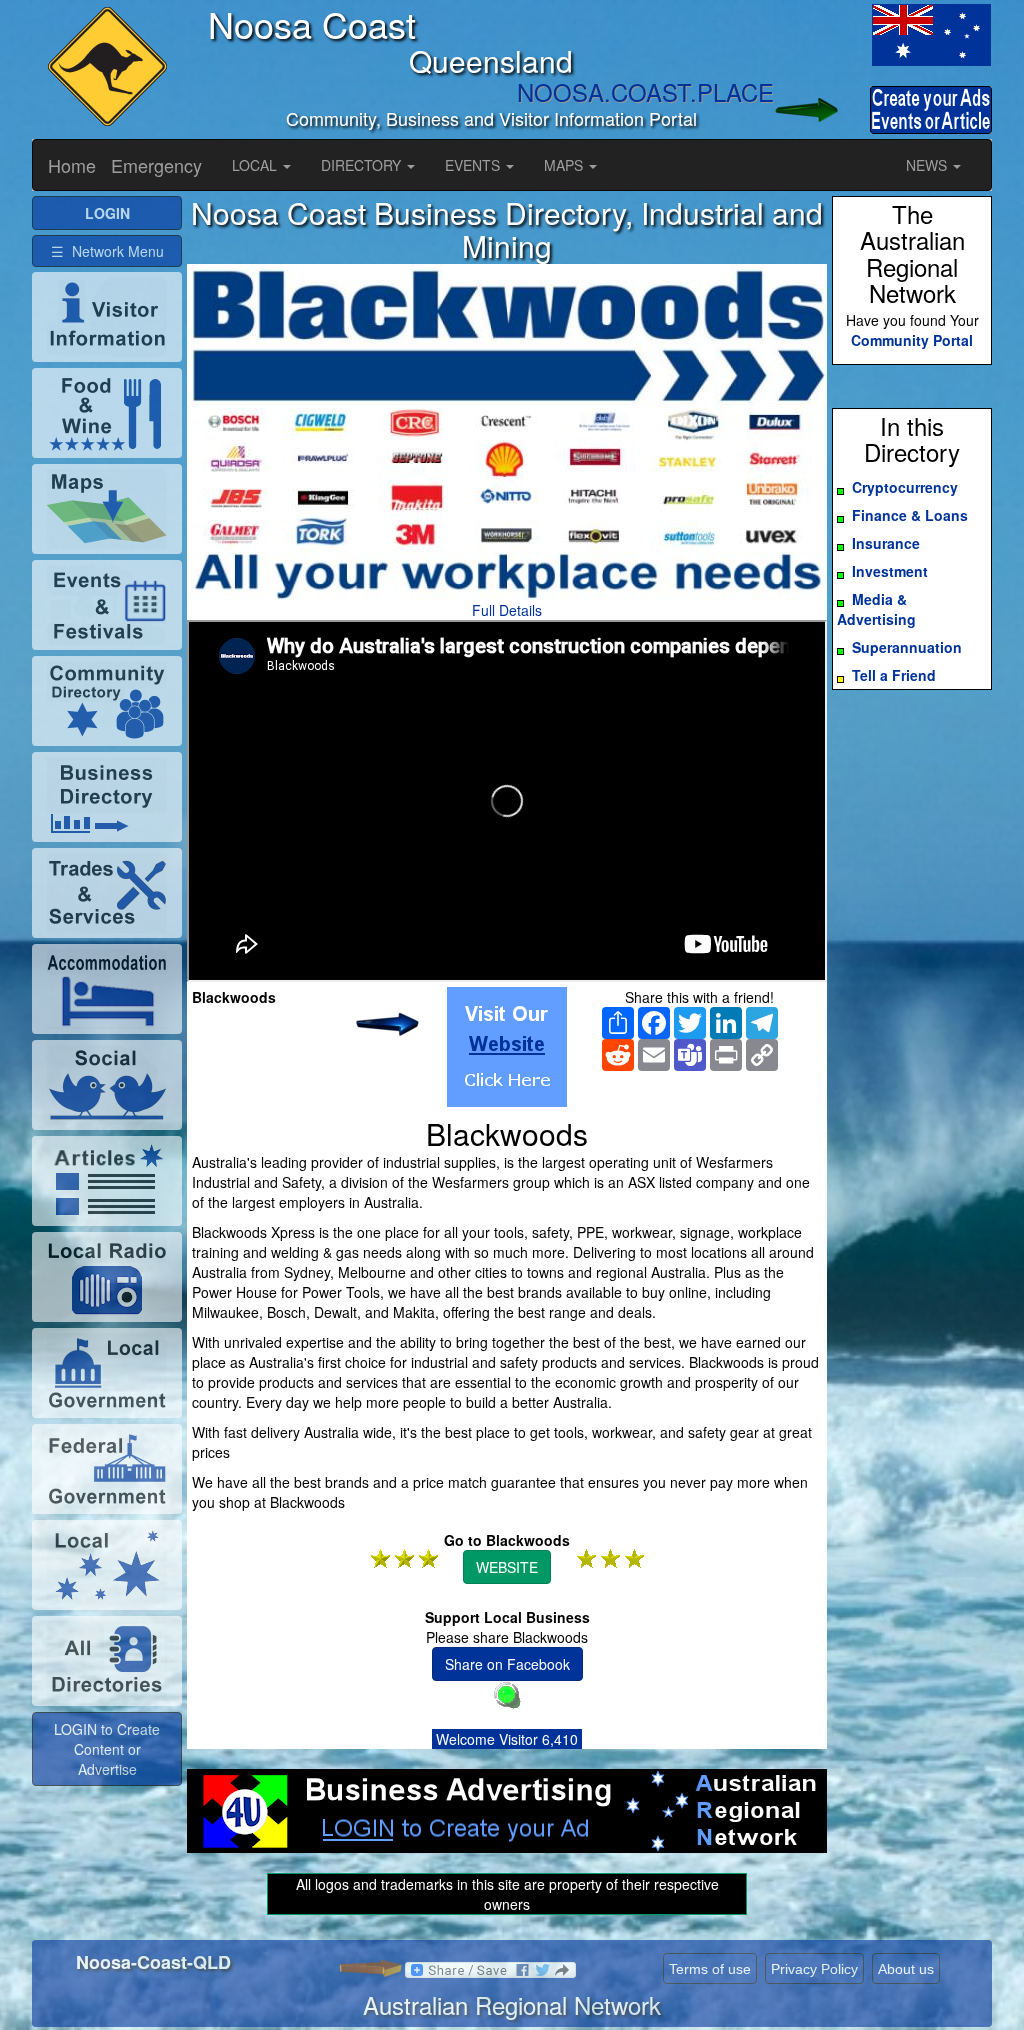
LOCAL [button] (256, 165)
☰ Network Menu (107, 251)
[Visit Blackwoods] (507, 1047)
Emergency (156, 165)
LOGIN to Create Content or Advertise (107, 1749)
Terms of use (710, 1969)
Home (72, 165)
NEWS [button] (928, 165)
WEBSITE (507, 1567)
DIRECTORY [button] (363, 165)
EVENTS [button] (474, 165)
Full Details (507, 610)
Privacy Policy (814, 1969)
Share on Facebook (507, 1664)
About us (906, 1969)
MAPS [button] (565, 165)
